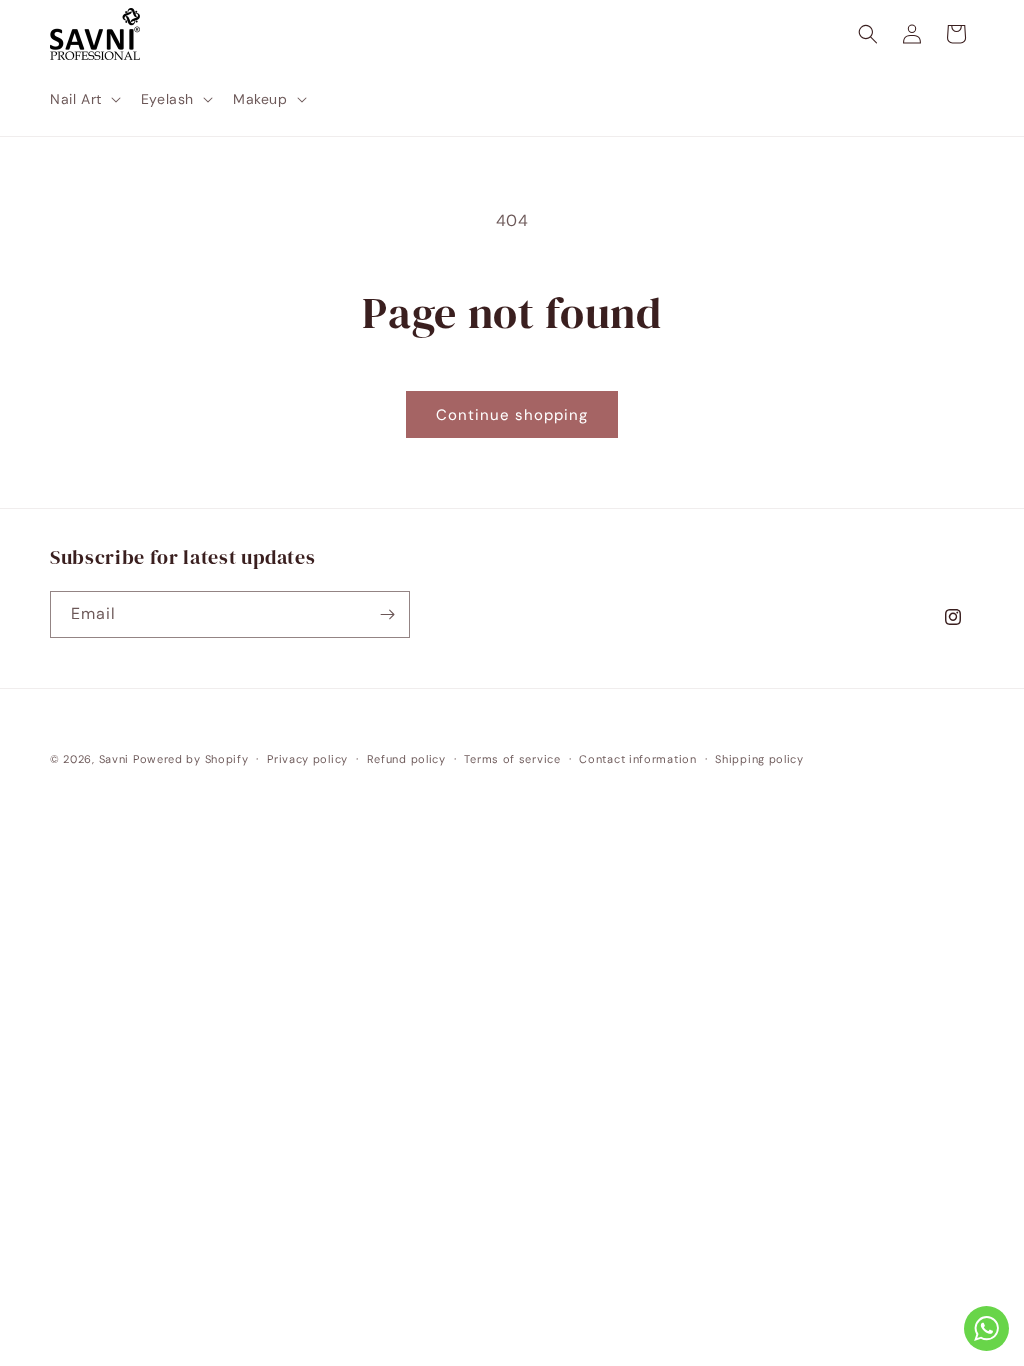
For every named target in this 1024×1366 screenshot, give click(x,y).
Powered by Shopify (191, 759)
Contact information (637, 759)
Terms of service (512, 759)
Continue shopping (512, 415)
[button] (83, 99)
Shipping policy (759, 759)
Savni (114, 759)
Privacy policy (307, 759)
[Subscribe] (387, 614)
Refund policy (406, 759)
